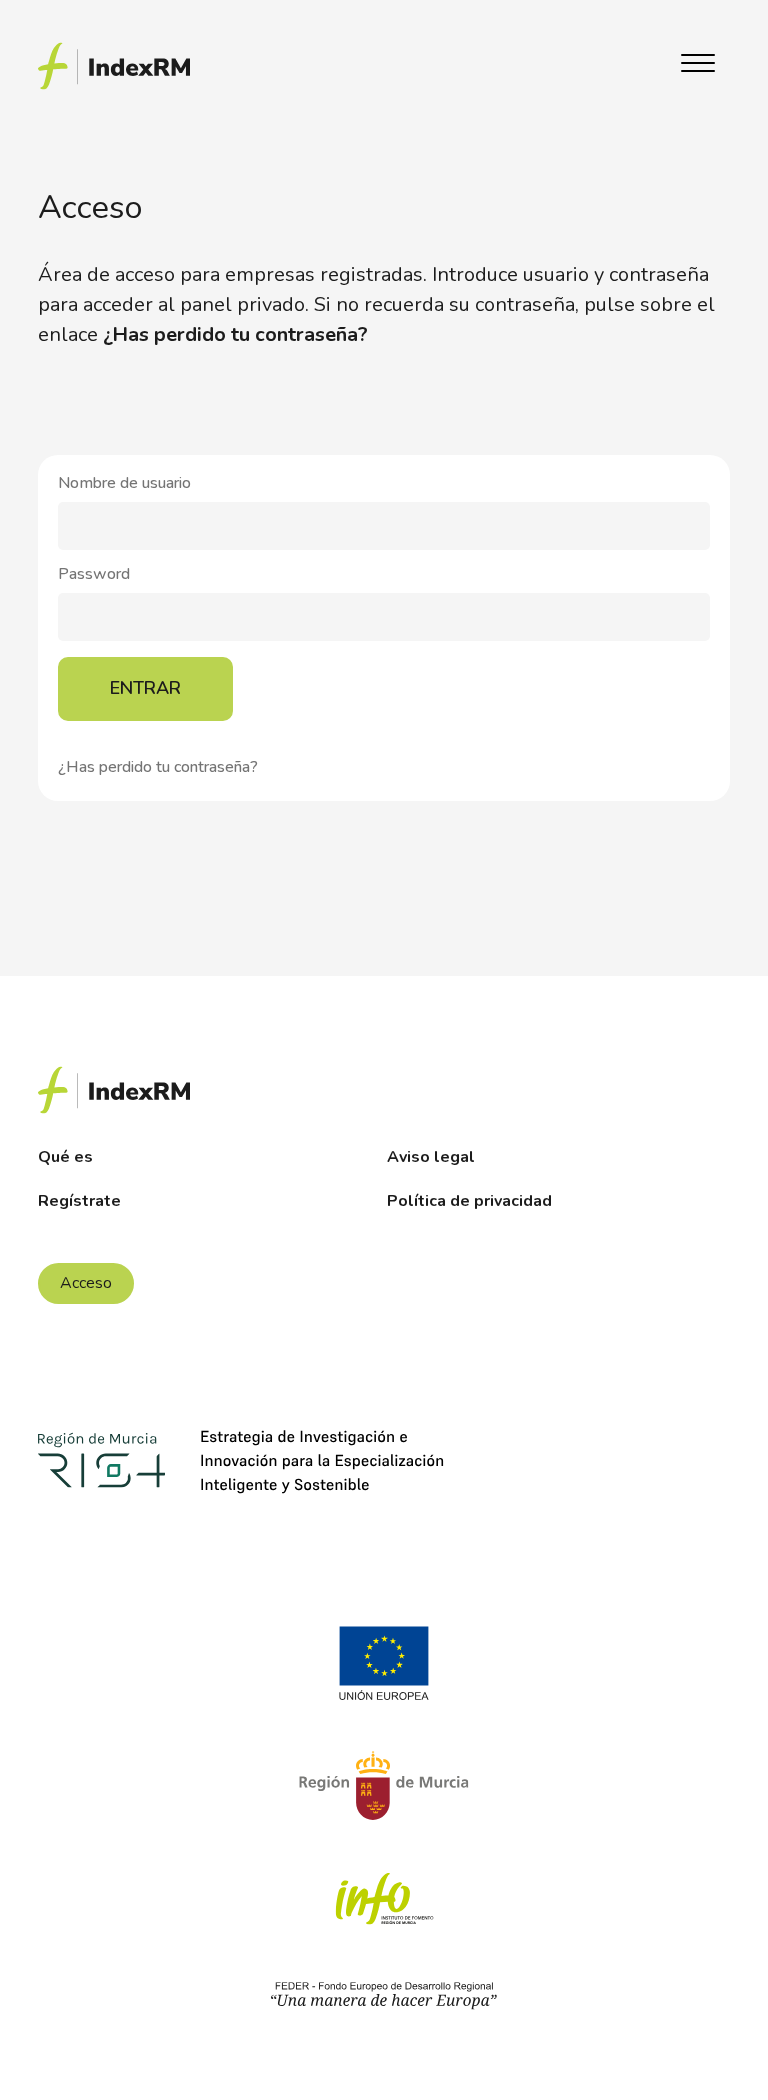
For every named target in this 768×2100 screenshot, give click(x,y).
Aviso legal (431, 1157)
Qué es (65, 1157)
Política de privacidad (469, 1201)
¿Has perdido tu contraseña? (158, 767)
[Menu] (698, 66)
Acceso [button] (86, 1283)
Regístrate (79, 1201)
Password (94, 575)
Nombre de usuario (124, 484)
